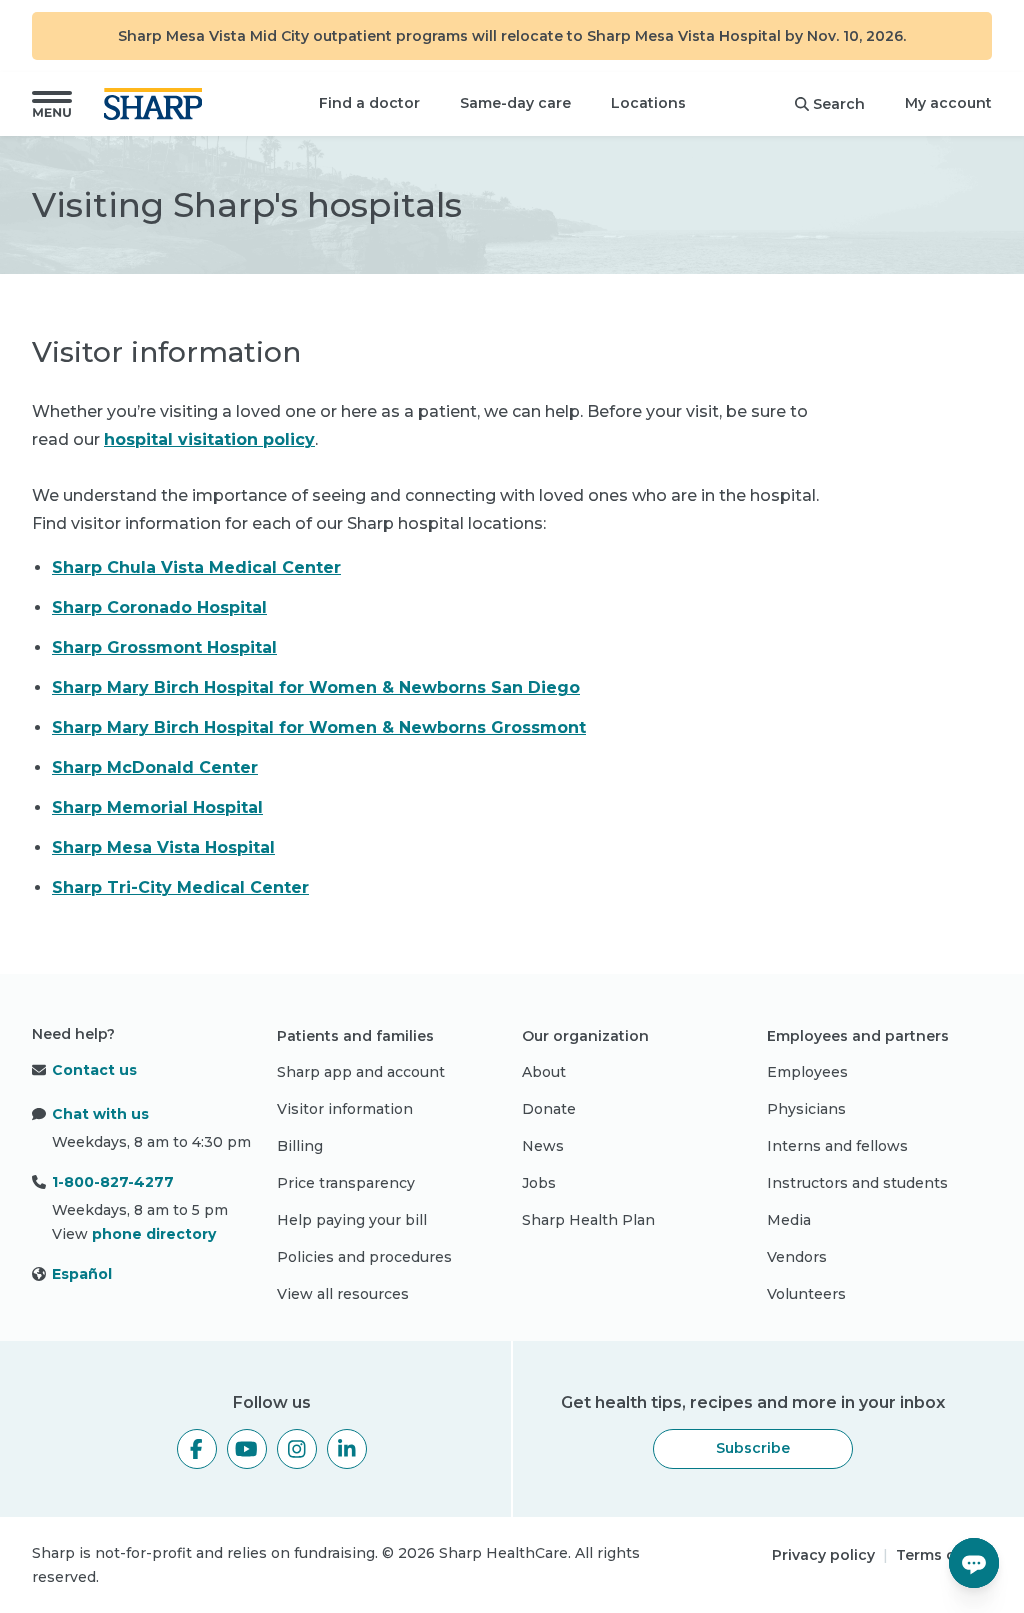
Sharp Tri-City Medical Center (180, 887)
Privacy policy (823, 1555)
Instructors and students (857, 1183)
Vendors (797, 1257)
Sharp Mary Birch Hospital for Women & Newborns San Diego (316, 687)
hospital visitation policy (209, 439)
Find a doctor (369, 103)
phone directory (154, 1234)
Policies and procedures (364, 1257)
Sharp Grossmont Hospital (164, 647)
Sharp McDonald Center (155, 767)
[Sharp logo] (157, 104)
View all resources (343, 1294)
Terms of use (944, 1555)
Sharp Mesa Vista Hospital (163, 847)
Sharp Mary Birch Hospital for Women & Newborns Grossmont (319, 727)
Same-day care (515, 103)
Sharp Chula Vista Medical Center (196, 567)
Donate (549, 1109)
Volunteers (806, 1294)
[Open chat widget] (974, 1563)
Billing (300, 1146)
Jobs (539, 1183)
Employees (807, 1072)
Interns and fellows (837, 1146)
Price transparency (346, 1183)
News (543, 1146)
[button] (52, 104)
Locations (648, 103)
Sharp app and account (361, 1072)
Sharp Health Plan (588, 1220)
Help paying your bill (352, 1220)
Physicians (806, 1109)
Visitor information (345, 1109)
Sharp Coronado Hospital (159, 607)
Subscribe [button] (753, 1448)
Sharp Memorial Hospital (157, 807)
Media (789, 1220)
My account (948, 103)
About (544, 1072)
